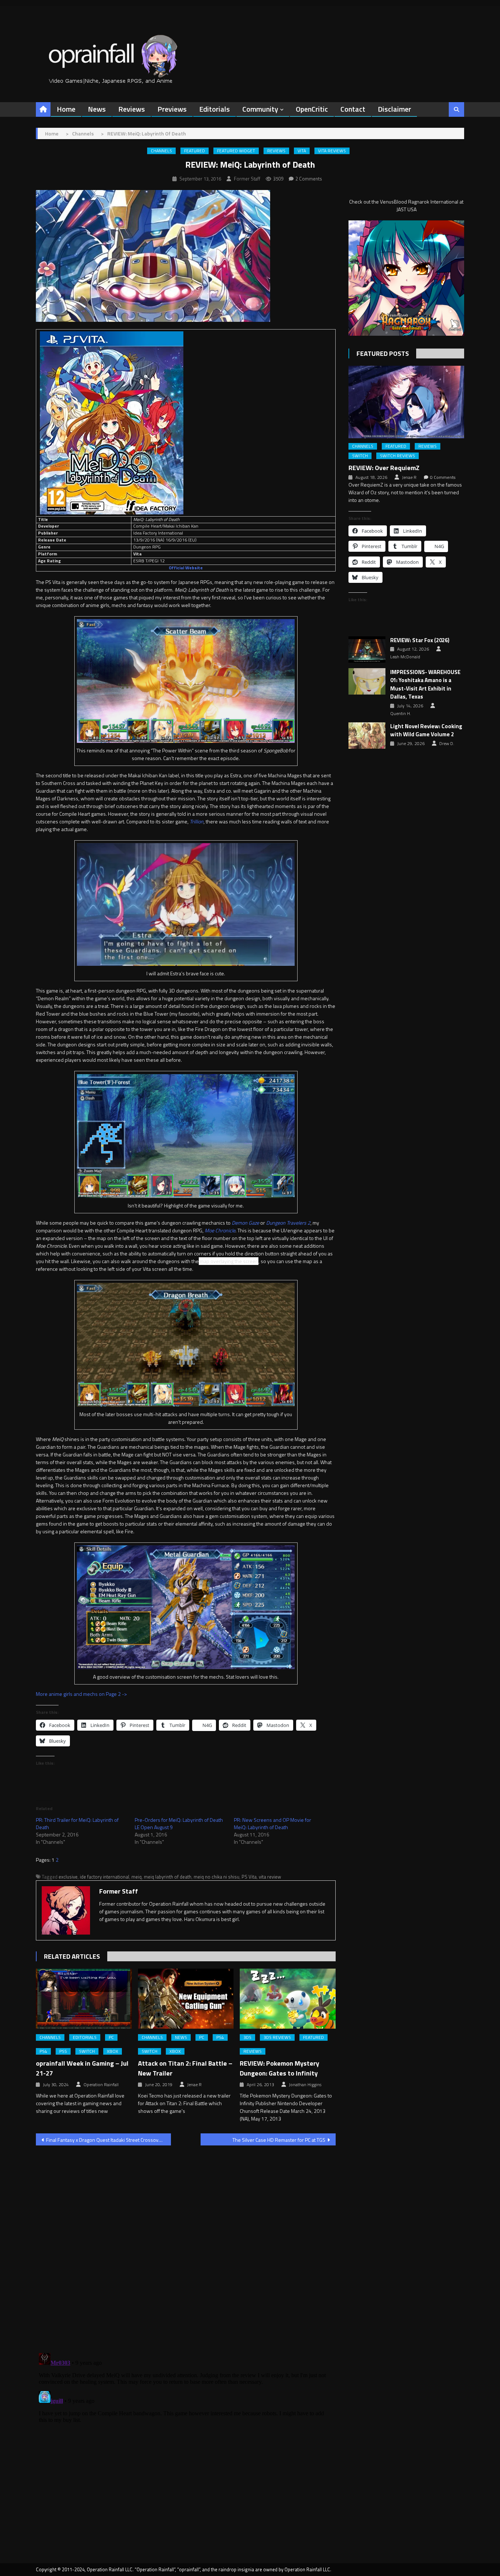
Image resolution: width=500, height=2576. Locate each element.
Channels (161, 151)
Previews (172, 109)
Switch (87, 2051)
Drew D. (447, 744)
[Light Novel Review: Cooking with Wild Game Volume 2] (367, 736)
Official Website (186, 568)
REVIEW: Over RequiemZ (384, 468)
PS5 (63, 2051)
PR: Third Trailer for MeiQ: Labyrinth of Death (77, 1823)
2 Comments (309, 179)
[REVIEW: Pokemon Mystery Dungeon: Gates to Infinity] (288, 1999)
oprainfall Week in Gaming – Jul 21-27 (82, 2068)
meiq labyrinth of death (168, 1877)
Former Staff (247, 179)
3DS (247, 2037)
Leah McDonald (405, 657)
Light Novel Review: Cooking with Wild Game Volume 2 (426, 731)
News (97, 109)
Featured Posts (383, 353)
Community (260, 109)
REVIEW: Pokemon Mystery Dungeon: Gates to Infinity (279, 2068)
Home (66, 109)
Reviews (132, 109)
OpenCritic (312, 109)
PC (111, 2037)
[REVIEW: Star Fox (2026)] (367, 649)
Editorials (214, 109)
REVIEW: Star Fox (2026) (420, 640)
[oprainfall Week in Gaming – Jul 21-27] (84, 1999)
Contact (353, 109)
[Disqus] (186, 2245)
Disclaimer (394, 109)
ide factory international (105, 1877)
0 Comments (443, 477)
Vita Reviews (332, 151)
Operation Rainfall (101, 2085)
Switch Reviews (398, 456)
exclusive (68, 1877)
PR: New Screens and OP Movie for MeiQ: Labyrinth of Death (273, 1823)
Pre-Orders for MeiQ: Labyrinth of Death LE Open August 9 (179, 1823)
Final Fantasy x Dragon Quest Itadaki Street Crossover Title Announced (109, 2140)
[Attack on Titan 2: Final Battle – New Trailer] (186, 1999)
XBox (113, 2051)
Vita (302, 151)
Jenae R (194, 2085)
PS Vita (249, 1877)
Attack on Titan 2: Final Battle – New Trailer (185, 2068)
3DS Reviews (277, 2037)
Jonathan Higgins (305, 2085)
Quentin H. (401, 714)
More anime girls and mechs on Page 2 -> (81, 1694)
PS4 (43, 2051)
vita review (270, 1877)
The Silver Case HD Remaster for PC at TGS (279, 2140)
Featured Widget (236, 151)
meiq (137, 1877)
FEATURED (195, 151)
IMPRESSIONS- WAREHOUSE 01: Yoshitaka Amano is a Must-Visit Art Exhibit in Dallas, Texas (425, 685)
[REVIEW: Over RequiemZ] (406, 402)
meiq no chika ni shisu (217, 1877)
